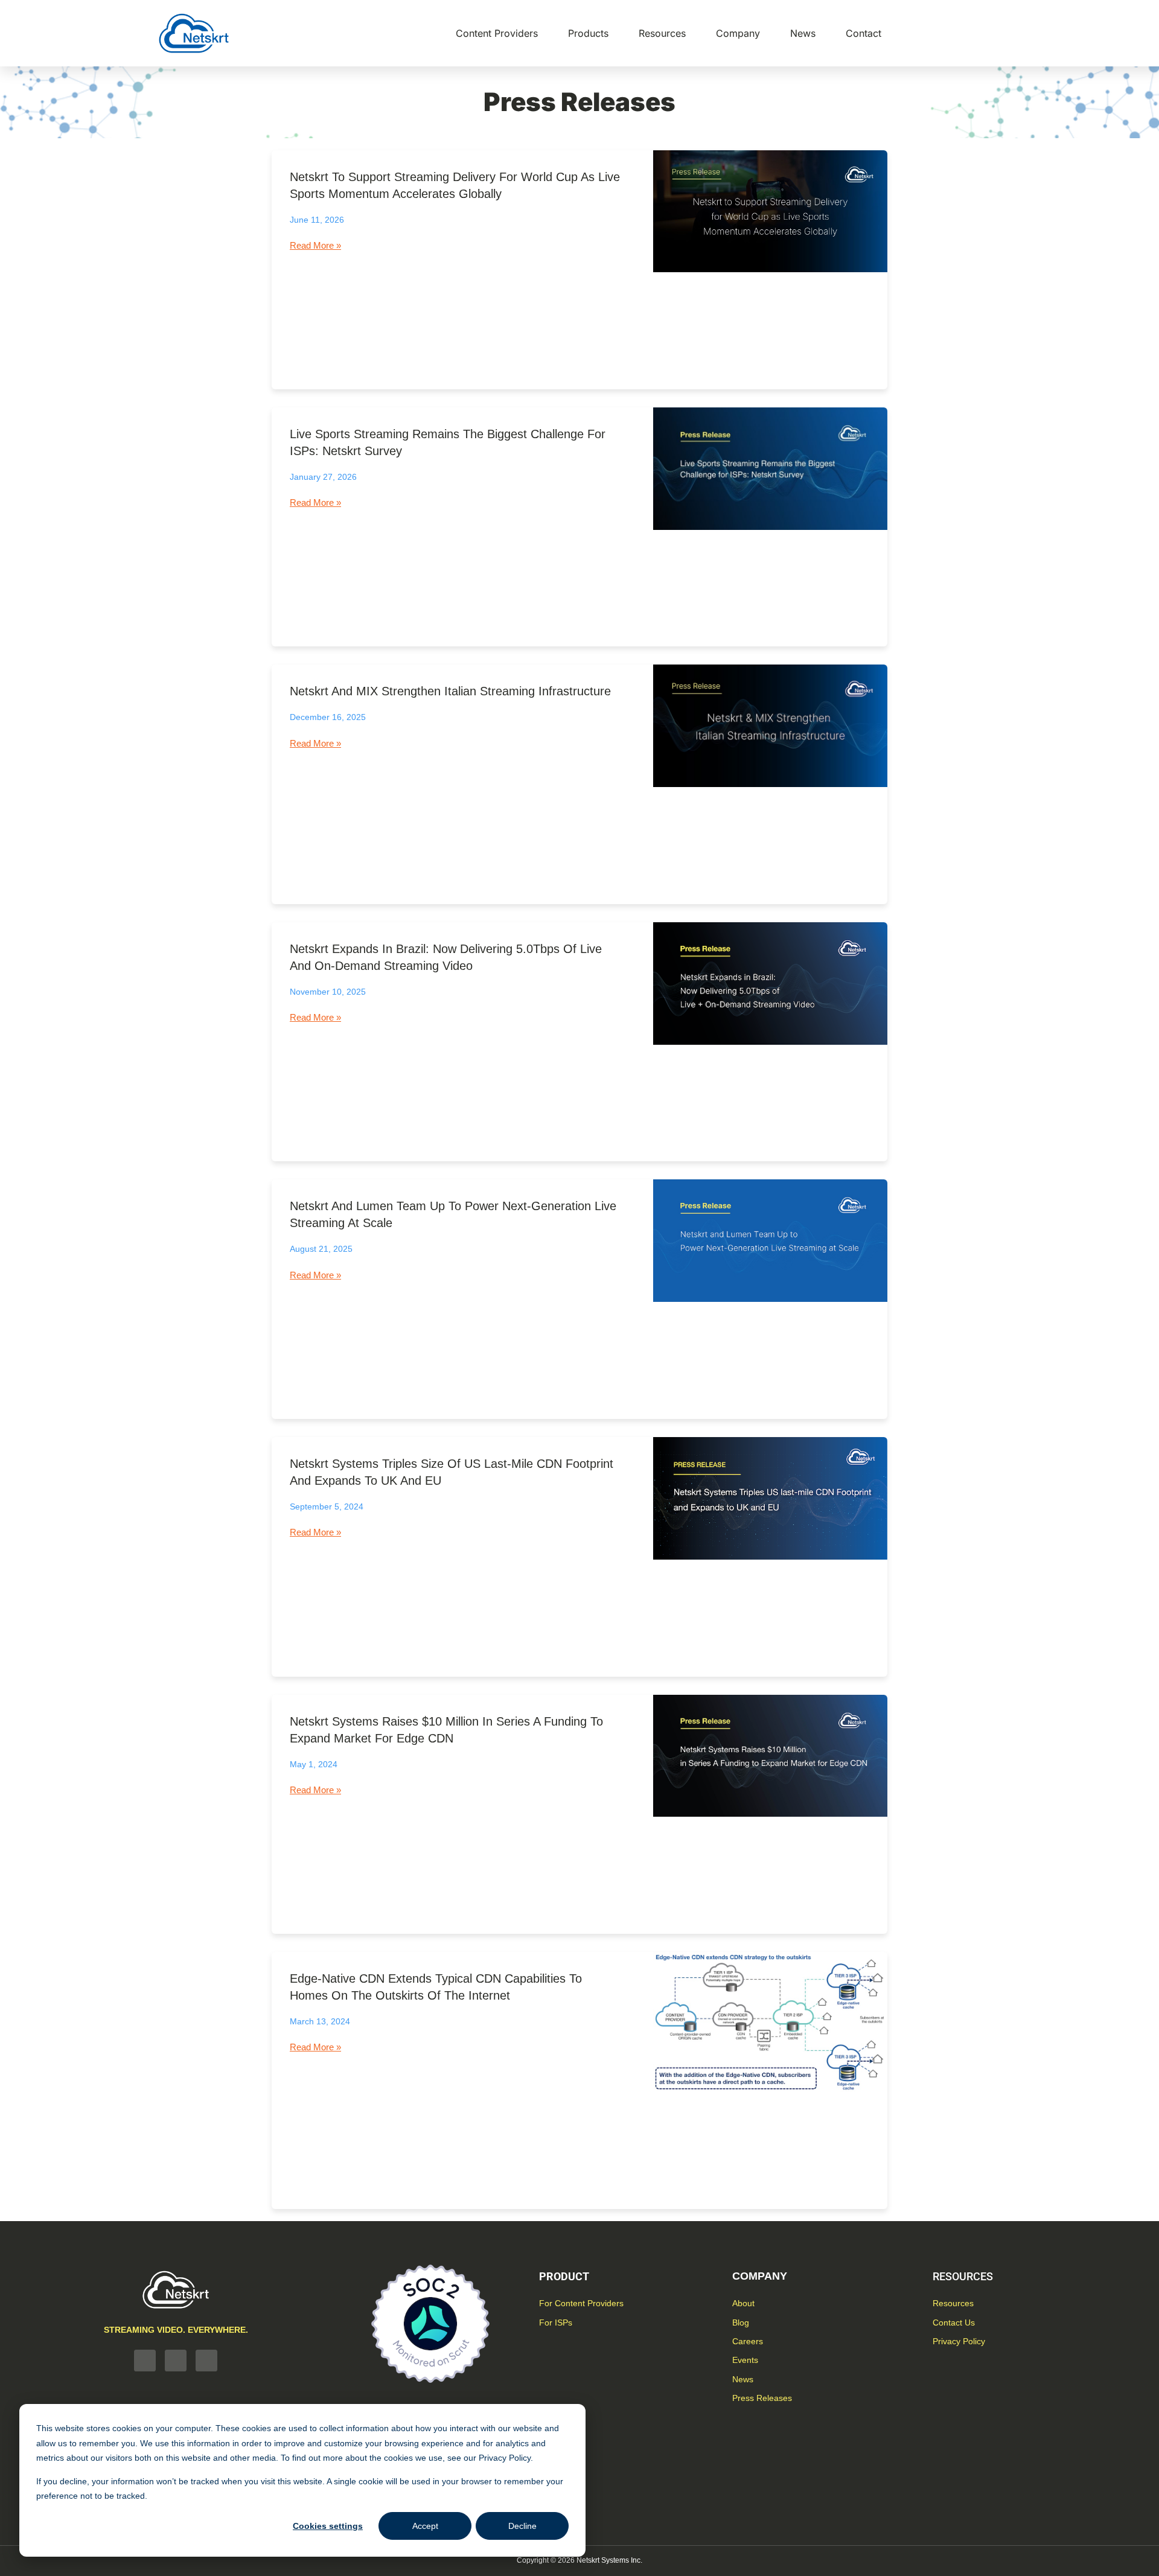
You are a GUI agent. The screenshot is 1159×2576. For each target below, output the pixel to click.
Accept (425, 2526)
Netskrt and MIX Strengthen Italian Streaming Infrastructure (450, 691)
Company (738, 33)
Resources (662, 33)
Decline (522, 2526)
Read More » (315, 245)
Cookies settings (328, 2526)
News (803, 33)
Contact (864, 33)
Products (588, 33)
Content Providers (497, 33)
